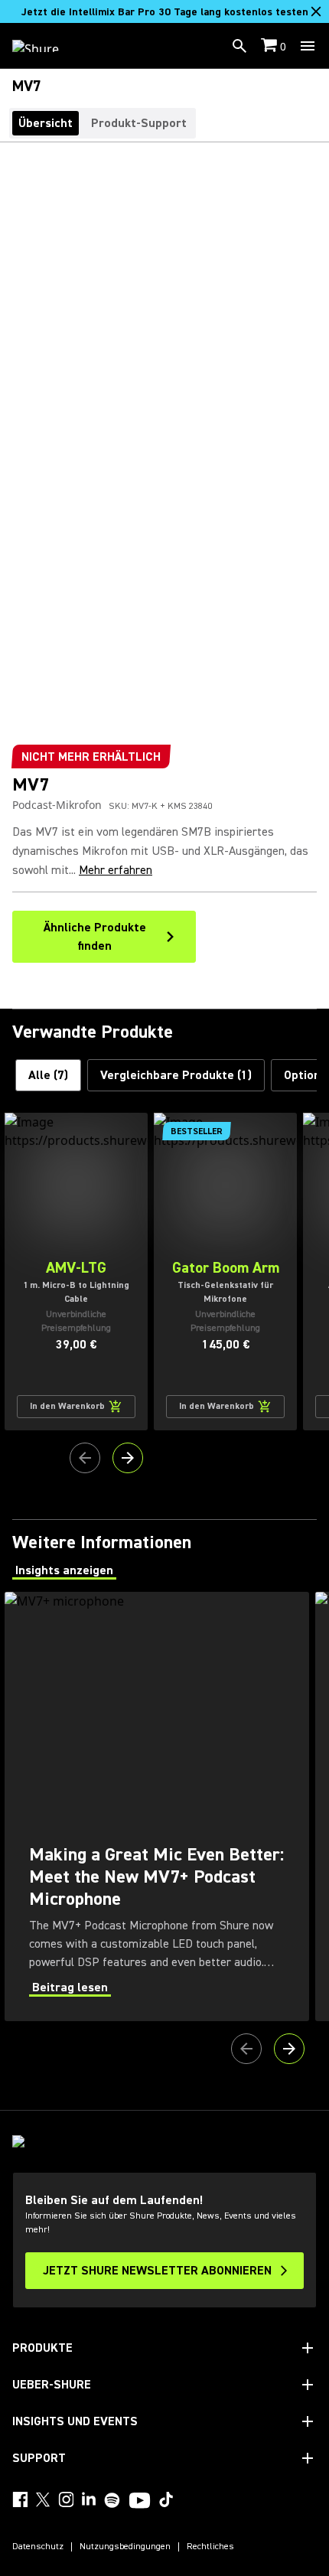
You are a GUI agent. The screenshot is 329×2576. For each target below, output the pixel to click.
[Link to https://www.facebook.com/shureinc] (20, 2499)
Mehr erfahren (116, 870)
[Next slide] (128, 1458)
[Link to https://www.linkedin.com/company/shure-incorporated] (89, 2499)
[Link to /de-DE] (46, 46)
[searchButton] (239, 46)
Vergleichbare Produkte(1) (176, 1075)
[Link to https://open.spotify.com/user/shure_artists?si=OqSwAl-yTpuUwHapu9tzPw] (112, 2500)
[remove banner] (316, 11)
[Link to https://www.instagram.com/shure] (66, 2499)
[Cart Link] (270, 46)
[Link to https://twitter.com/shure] (43, 2499)
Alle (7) (48, 1075)
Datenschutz (38, 2547)
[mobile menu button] (308, 46)
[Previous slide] (85, 1458)
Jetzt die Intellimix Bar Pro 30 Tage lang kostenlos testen (165, 12)
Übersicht (46, 123)
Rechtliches (210, 2547)
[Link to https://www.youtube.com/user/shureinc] (140, 2502)
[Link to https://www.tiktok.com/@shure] (166, 2499)
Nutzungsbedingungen (125, 2547)
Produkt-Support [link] (139, 123)
